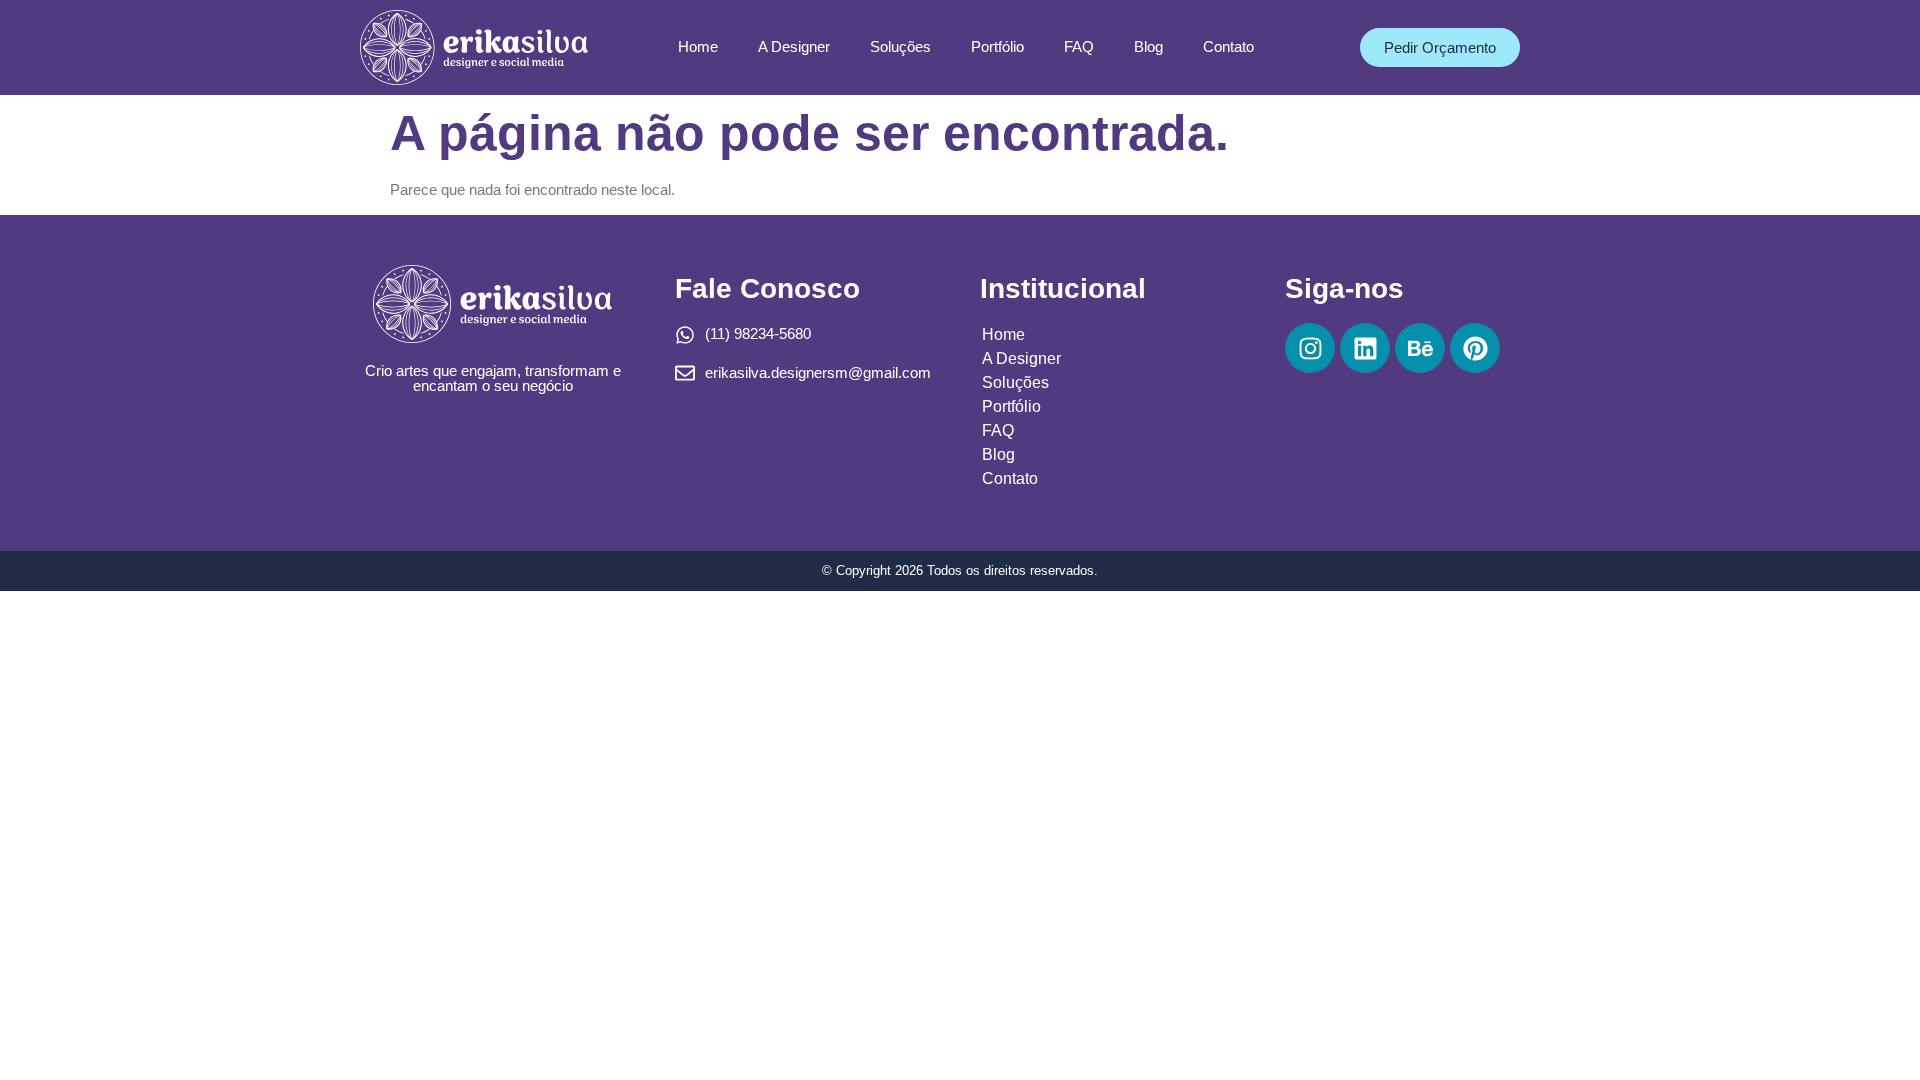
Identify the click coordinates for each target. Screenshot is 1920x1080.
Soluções (900, 46)
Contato (1228, 46)
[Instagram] (1310, 348)
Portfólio (997, 46)
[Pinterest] (1475, 348)
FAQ (1079, 46)
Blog (1148, 46)
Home (698, 46)
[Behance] (1420, 348)
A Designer (794, 46)
